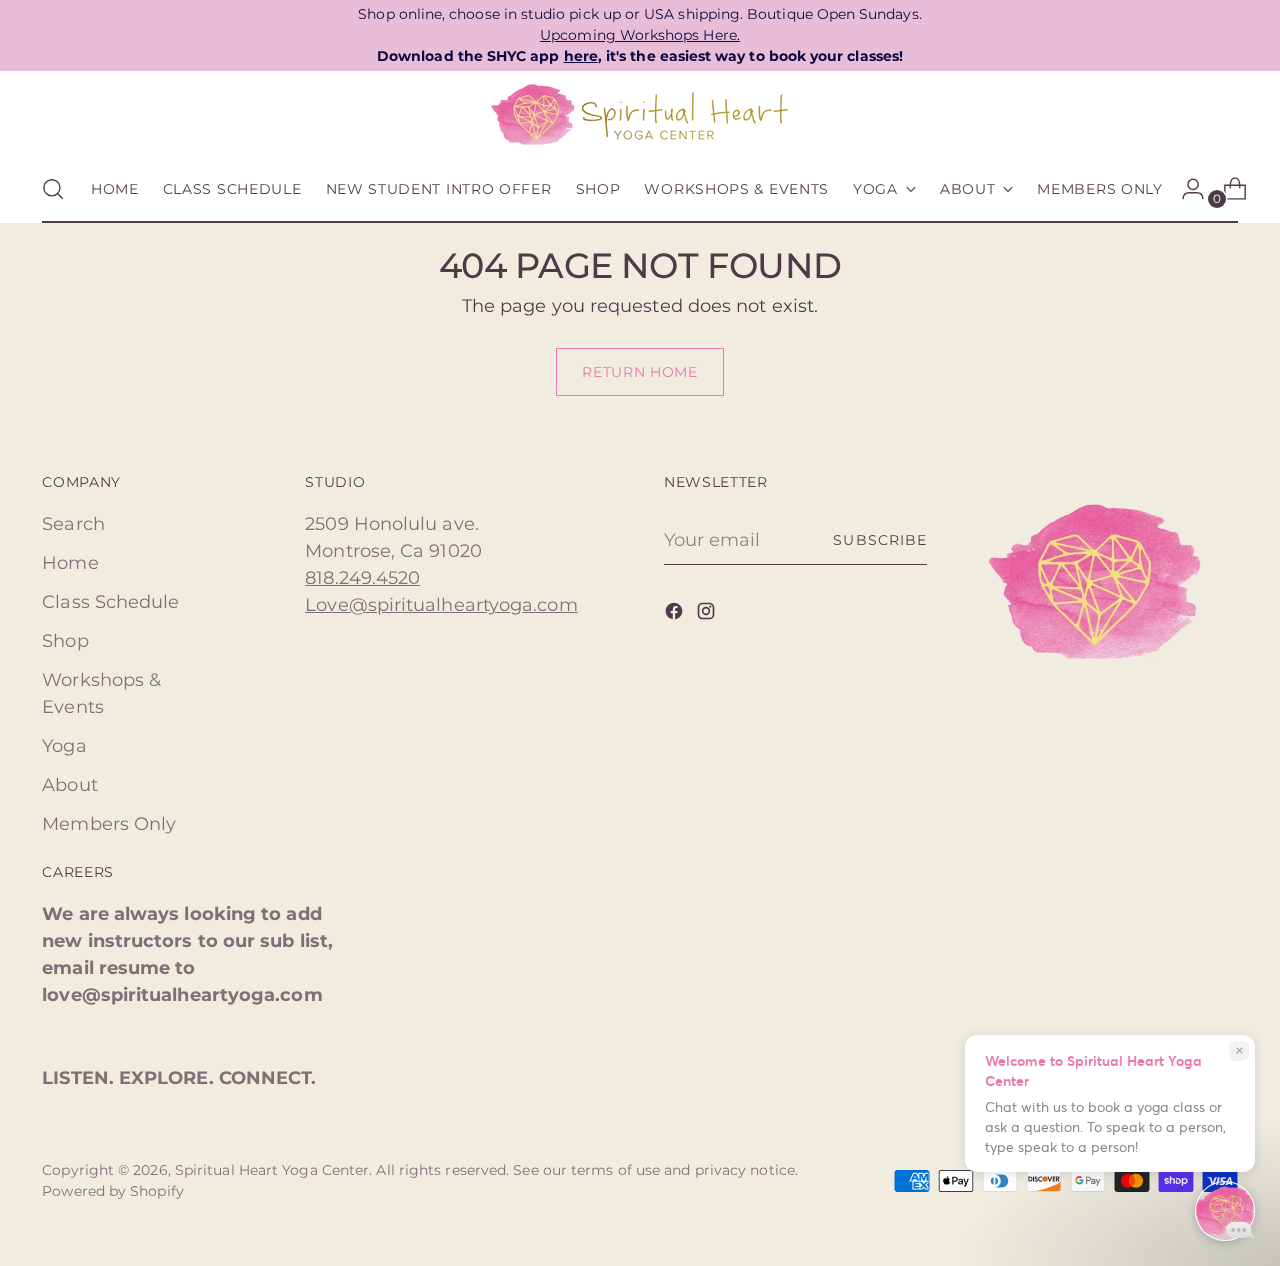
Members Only (109, 824)
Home (70, 563)
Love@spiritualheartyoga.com (441, 605)
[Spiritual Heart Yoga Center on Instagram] (708, 615)
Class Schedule (110, 602)
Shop (65, 641)
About (69, 785)
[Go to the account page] (1185, 189)
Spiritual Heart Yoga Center (272, 1170)
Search (73, 524)
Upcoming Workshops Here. (640, 35)
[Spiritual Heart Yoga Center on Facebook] (676, 615)
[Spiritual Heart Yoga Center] (640, 115)
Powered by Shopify (113, 1191)
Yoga (64, 746)
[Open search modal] (53, 189)
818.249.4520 (362, 578)
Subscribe (879, 540)
